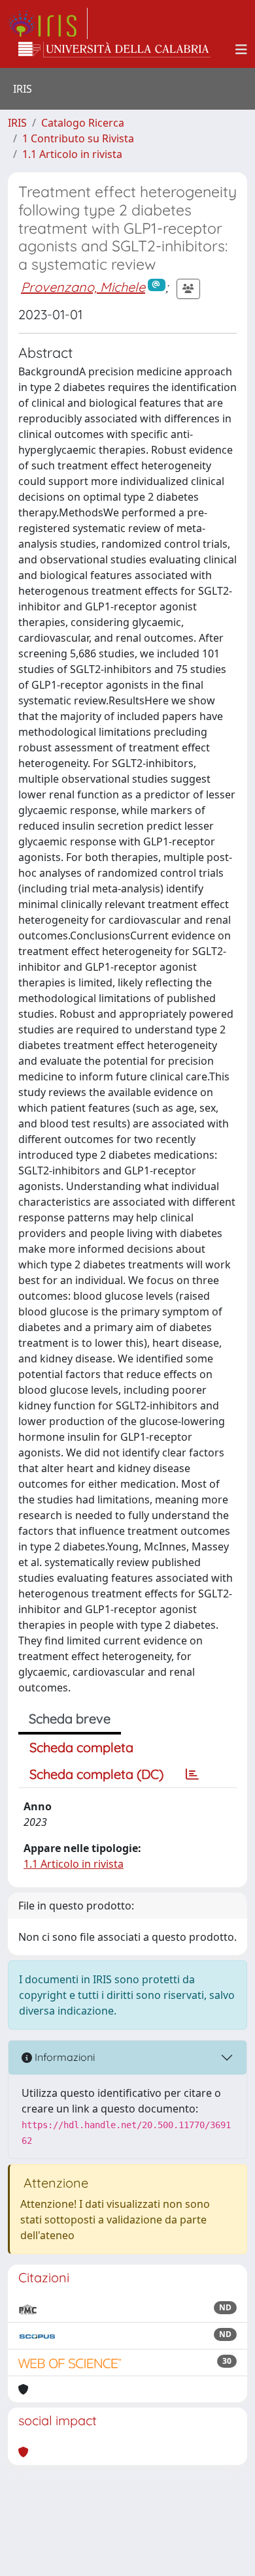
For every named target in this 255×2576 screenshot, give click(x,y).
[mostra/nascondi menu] (241, 50)
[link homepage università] (114, 50)
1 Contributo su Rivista (78, 138)
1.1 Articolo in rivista (72, 154)
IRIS (17, 123)
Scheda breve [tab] (70, 1719)
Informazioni (63, 2057)
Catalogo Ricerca (83, 123)
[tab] (192, 1774)
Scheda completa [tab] (81, 1747)
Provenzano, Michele (83, 287)
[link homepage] (48, 24)
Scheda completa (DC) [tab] (96, 1774)
